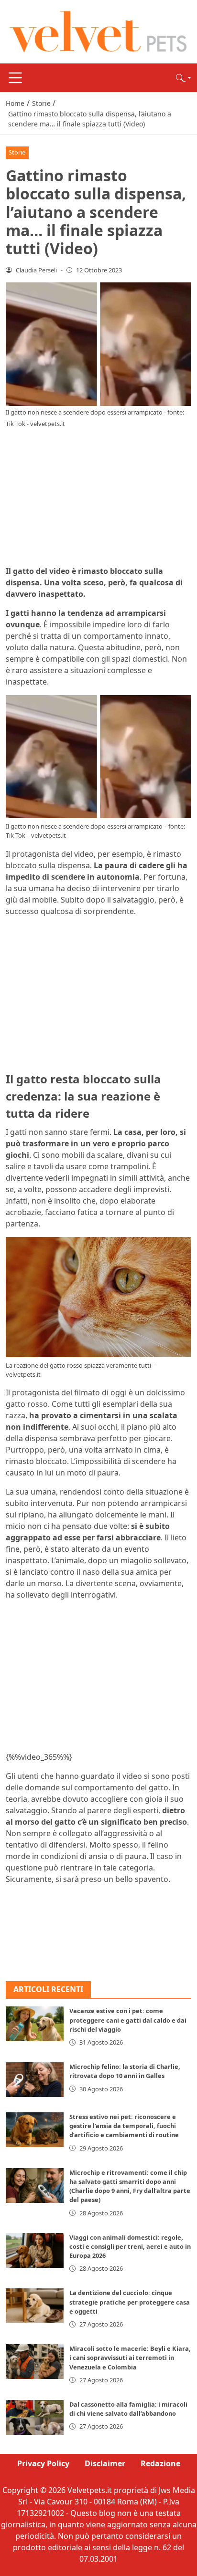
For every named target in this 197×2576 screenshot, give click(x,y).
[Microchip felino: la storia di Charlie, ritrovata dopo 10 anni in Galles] (35, 2080)
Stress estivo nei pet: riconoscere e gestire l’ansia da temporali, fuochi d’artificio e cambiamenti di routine (124, 2126)
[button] (184, 78)
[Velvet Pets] (98, 31)
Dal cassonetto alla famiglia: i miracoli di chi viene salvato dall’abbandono (128, 2409)
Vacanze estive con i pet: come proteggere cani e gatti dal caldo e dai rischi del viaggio (128, 2020)
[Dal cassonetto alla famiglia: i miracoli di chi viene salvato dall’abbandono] (35, 2417)
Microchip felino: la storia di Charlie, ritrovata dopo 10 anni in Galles (125, 2071)
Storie (17, 152)
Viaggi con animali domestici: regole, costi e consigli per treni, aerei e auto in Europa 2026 (130, 2246)
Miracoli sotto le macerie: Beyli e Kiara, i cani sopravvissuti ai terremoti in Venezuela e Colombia (130, 2358)
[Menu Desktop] (15, 78)
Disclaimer (105, 2463)
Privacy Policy (43, 2463)
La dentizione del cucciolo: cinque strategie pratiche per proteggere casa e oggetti (130, 2302)
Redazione (160, 2463)
